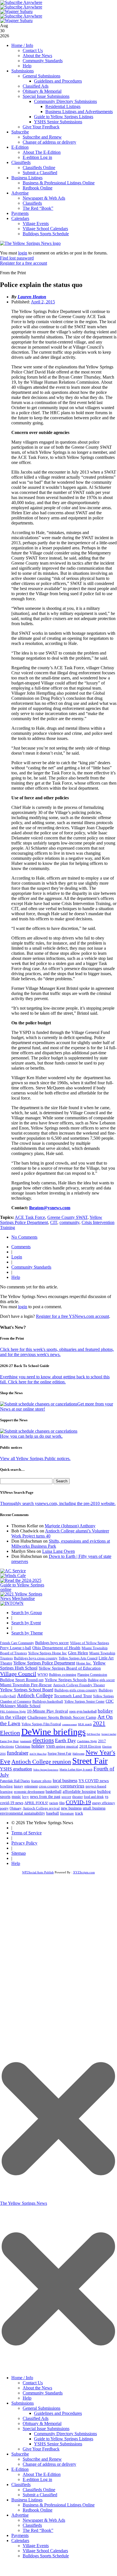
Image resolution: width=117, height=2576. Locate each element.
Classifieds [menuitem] (21, 2485)
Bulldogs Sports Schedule (46, 234)
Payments (20, 213)
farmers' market (109, 1734)
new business (71, 1808)
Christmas (23, 1746)
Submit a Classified (40, 173)
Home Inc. (84, 1663)
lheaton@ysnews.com (50, 1208)
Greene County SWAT (67, 1217)
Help (27, 66)
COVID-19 (78, 1802)
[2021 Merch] (24, 1598)
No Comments (24, 1237)
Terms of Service (26, 1833)
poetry (4, 1808)
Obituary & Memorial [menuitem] (42, 2423)
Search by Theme (27, 1633)
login (23, 253)
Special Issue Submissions (46, 96)
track (79, 1813)
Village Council (18, 1674)
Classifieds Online (39, 168)
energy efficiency (104, 1803)
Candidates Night (87, 1741)
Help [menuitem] (27, 2398)
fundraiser (18, 1753)
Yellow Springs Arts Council (78, 1658)
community (69, 1222)
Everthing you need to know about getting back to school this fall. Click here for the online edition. (55, 1379)
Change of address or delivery (49, 142)
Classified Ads (36, 86)
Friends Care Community (17, 1643)
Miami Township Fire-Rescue (26, 1685)
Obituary (16, 1808)
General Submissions (42, 76)
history (19, 1786)
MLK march (85, 1724)
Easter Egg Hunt (9, 1741)
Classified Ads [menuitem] (36, 2418)
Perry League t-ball (16, 1648)
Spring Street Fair (59, 1754)
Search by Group (27, 1613)
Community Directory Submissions (65, 101)
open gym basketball (83, 1712)
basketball (54, 1791)
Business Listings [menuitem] (27, 2500)
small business (94, 1808)
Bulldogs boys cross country (36, 1658)
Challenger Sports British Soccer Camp (62, 1717)
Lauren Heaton (32, 297)
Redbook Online (38, 188)
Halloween (78, 1754)
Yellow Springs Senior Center (84, 1702)
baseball (53, 1813)
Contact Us (33, 50)
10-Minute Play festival (47, 1711)
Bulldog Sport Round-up (22, 1680)
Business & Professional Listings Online (59, 183)
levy (25, 1797)
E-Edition (20, 147)
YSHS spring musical (62, 1746)
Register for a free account (24, 263)
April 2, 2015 (43, 302)
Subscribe (20, 132)
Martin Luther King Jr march (76, 1769)
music (16, 1797)
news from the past (45, 1797)
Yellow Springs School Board (27, 1690)
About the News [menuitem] (37, 2388)
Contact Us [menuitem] (33, 2383)
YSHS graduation (16, 1769)
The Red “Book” (38, 208)
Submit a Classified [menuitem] (40, 2495)
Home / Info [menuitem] (22, 2378)
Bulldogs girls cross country (76, 1690)
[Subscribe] (12, 1603)
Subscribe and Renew (42, 137)
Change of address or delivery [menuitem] (49, 2464)
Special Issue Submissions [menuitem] (46, 2429)
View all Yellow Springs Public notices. (35, 1458)
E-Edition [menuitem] (20, 2469)
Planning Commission (92, 1675)
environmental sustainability (23, 1813)
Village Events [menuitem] (36, 2546)
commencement (69, 1725)
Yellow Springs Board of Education (70, 1668)
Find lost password (17, 258)
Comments (21, 1247)
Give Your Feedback (41, 127)
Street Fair (90, 1761)
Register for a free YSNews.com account (73, 1316)
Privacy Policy (24, 1843)
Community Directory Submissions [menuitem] (65, 2434)
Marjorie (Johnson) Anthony (70, 1526)
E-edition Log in (37, 157)
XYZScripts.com (84, 1872)
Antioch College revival (41, 1808)
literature (67, 1813)
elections (43, 1740)
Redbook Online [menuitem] (38, 2510)
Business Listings (27, 178)
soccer (66, 1797)
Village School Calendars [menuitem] (45, 2551)
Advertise (20, 193)
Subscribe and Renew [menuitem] (42, 2459)
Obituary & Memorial (42, 91)
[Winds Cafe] (13, 1576)
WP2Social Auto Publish (38, 1872)
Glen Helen (78, 1653)
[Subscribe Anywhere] (21, 2)
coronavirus (72, 1786)
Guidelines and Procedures (58, 81)
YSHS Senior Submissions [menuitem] (58, 2444)
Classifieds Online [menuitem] (39, 2490)
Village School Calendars (45, 229)
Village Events (36, 224)
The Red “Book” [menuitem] (38, 2530)
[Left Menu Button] (58, 2369)
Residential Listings (63, 106)
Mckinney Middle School (20, 1706)
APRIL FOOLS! (36, 1803)
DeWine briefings (53, 1732)
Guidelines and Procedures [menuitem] (58, 2413)
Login (17, 1257)
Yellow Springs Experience (46, 1770)
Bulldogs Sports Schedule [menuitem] (46, 2556)
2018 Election (90, 1746)
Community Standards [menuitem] (43, 2393)
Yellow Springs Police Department (44, 1663)
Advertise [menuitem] (20, 2515)
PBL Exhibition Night (13, 1712)
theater (77, 1797)
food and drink (94, 1797)
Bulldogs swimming (63, 1675)
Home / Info (22, 45)
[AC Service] (13, 1571)
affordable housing (79, 1791)
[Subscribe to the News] (16, 11)
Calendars (20, 218)
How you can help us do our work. (31, 1436)
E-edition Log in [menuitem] (37, 2479)
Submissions (23, 71)
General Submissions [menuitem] (42, 2408)
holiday (38, 1746)
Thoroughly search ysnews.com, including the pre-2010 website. (58, 1503)
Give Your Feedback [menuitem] (41, 2449)
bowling (6, 1786)
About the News (37, 56)
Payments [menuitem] (20, 2535)
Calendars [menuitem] (20, 2541)
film (62, 1803)
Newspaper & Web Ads (44, 198)
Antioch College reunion (41, 1762)
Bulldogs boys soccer (52, 1643)
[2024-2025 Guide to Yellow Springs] (24, 1589)
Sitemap (19, 1853)
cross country (49, 1786)
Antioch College (35, 1695)
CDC (110, 1701)
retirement (31, 1786)
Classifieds (21, 162)
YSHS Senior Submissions (58, 122)
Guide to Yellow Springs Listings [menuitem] (64, 2439)
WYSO (43, 1674)
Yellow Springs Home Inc (47, 1653)
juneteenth (26, 1741)
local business (65, 1781)
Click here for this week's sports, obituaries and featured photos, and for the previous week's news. (57, 1352)
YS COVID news (94, 1781)
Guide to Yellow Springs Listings (64, 117)
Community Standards (43, 61)
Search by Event (26, 1623)
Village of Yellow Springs (90, 1643)
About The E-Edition (42, 152)
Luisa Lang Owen (58, 1551)
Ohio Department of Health (56, 1648)
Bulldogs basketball (48, 1701)
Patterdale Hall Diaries (15, 1781)
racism (54, 1803)
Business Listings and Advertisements (79, 112)
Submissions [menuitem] (23, 2403)
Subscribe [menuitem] (20, 2454)
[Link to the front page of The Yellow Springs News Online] (30, 243)
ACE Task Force (30, 1217)
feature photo (41, 1781)
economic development (29, 1792)
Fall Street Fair (93, 1734)
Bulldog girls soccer (101, 1680)
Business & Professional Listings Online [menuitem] (59, 2505)
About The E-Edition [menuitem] (42, 2474)
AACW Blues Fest (38, 1754)
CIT (54, 1222)
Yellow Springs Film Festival (41, 1724)
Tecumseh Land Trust (73, 1696)
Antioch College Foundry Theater (79, 1685)
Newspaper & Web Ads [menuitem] (44, 2520)
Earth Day (65, 1741)
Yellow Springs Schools (66, 1680)
